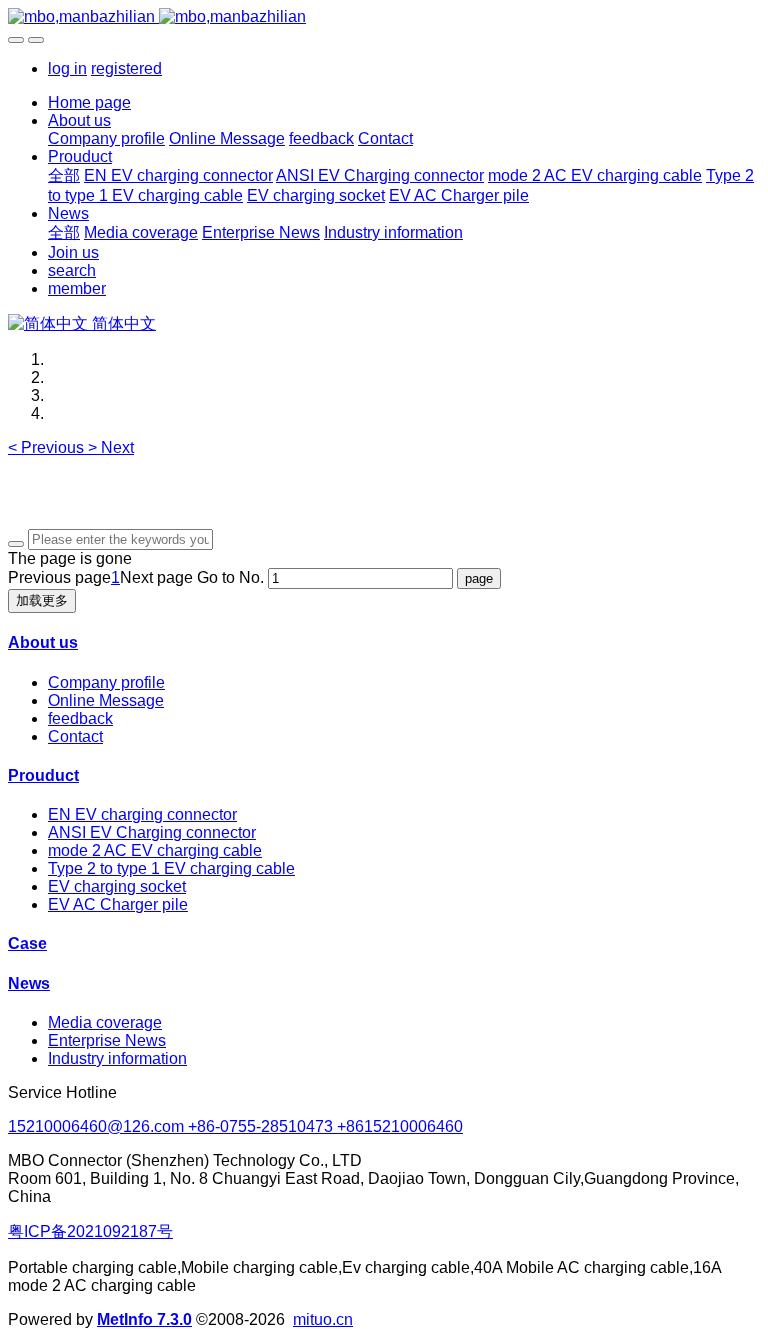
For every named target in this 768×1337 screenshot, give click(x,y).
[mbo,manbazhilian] (384, 17)
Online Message (106, 700)
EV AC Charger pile (118, 904)
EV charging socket (117, 886)
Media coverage (105, 1022)
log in (67, 68)
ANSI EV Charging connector (152, 832)
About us (43, 642)
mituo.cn (323, 1319)
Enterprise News (107, 1040)
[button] (48, 447)
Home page (89, 102)
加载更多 (42, 600)
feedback (80, 718)
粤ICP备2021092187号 (90, 1231)
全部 (64, 175)
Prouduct (43, 775)
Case (27, 943)
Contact (75, 736)
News (29, 983)
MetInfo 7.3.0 (144, 1319)
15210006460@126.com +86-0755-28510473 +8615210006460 (235, 1126)
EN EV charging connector (142, 814)
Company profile (106, 682)
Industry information (117, 1058)
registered (126, 68)
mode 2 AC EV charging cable (155, 850)
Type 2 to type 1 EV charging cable (171, 868)
